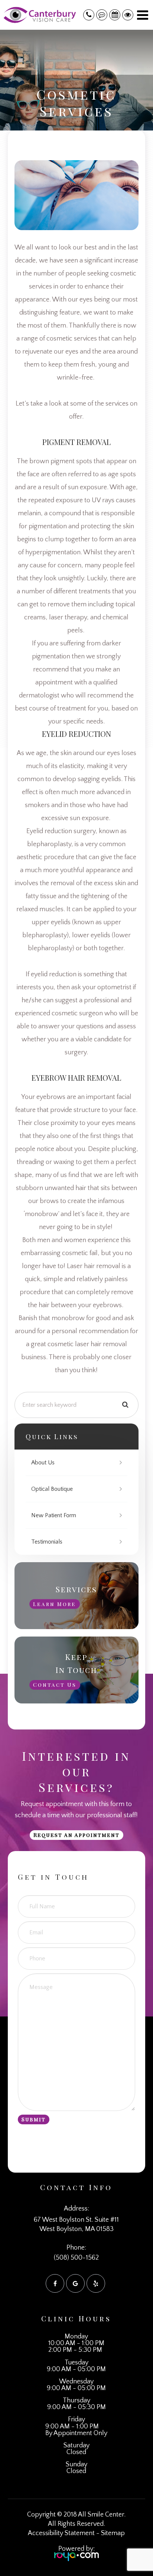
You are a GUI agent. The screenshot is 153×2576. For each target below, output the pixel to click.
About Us (43, 1463)
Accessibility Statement (61, 2533)
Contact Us (55, 1685)
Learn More (55, 1604)
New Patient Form (54, 1515)
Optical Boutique (52, 1489)
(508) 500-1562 (76, 2258)
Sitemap (113, 2533)
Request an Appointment (76, 1835)
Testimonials (47, 1542)
